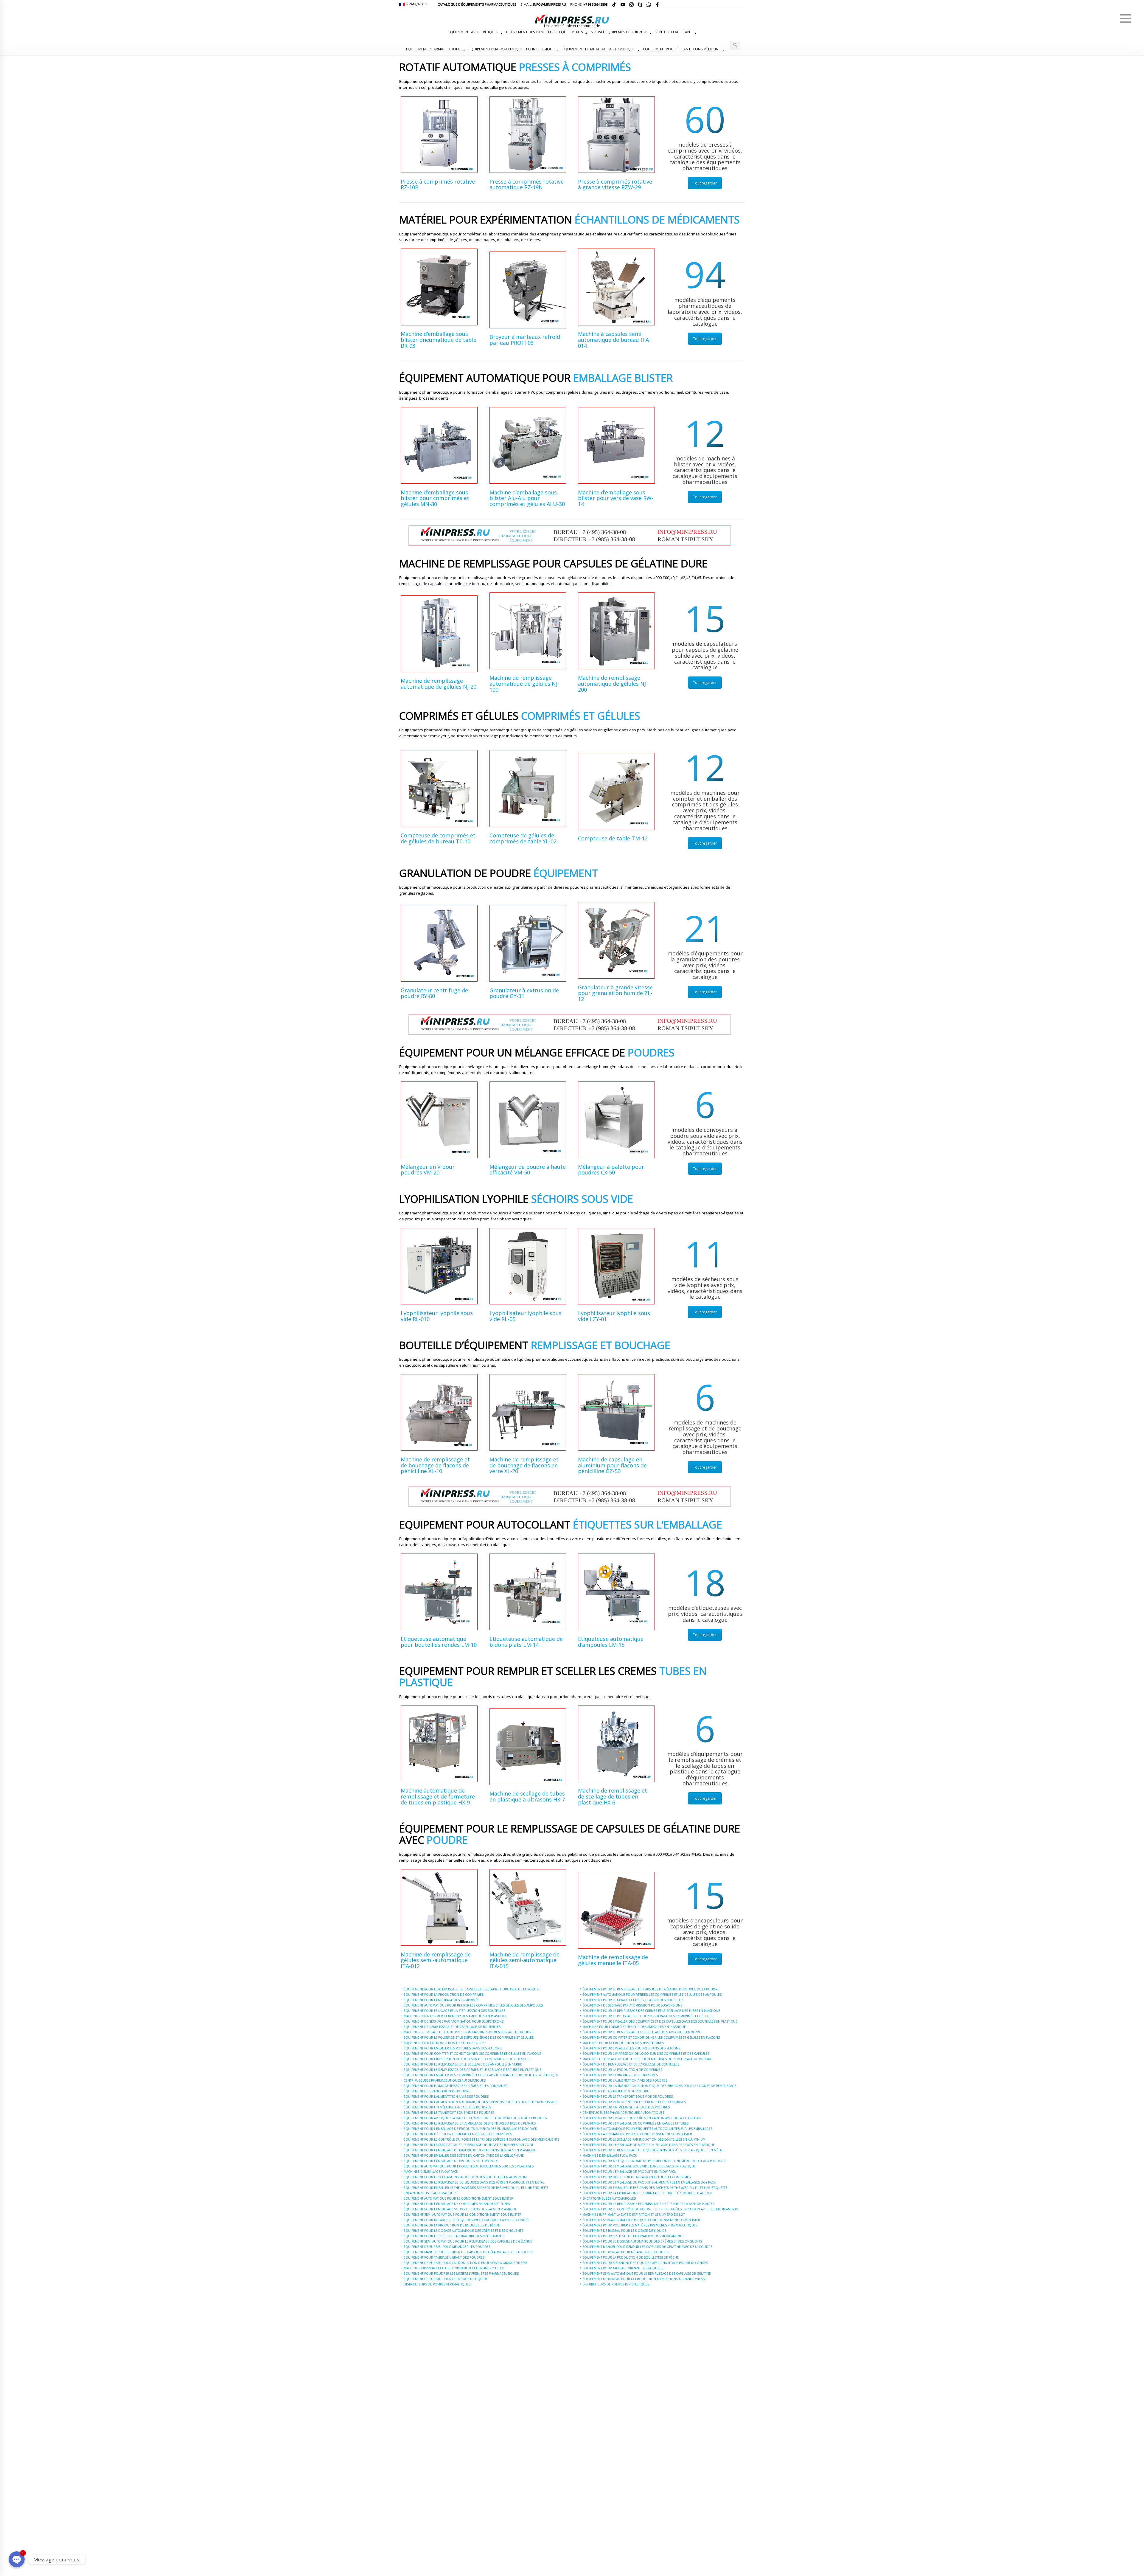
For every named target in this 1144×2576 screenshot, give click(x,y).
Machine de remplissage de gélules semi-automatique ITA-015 (524, 1960)
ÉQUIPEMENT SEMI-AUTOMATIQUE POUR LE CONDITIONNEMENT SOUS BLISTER (463, 2215)
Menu (1126, 18)
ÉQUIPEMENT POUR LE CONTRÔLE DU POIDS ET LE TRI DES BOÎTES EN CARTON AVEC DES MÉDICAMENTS (481, 2139)
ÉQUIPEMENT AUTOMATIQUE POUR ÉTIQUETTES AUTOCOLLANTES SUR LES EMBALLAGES (469, 2166)
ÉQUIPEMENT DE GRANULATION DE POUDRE (437, 2091)
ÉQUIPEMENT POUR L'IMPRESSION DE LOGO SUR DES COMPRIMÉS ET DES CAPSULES (467, 2059)
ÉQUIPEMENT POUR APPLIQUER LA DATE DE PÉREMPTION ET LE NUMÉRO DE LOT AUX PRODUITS (475, 2118)
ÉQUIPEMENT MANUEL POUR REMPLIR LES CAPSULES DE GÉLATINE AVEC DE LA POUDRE (469, 2252)
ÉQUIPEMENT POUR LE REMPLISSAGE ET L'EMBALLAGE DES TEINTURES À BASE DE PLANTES (470, 2123)
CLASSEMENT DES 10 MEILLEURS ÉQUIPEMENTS (544, 32)
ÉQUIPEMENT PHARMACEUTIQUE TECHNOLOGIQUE (512, 49)
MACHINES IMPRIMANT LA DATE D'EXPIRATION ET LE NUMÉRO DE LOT (455, 2268)
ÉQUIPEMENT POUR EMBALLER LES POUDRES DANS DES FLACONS (453, 2048)
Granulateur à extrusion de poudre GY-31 (524, 993)
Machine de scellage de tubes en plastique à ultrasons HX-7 (527, 1796)
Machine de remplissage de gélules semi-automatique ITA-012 (436, 1960)
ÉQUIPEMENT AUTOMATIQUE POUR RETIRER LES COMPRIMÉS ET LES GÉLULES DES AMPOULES (473, 2005)
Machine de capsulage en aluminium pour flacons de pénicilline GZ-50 (612, 1465)
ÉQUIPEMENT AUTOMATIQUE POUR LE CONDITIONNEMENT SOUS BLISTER (458, 2198)
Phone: (589, 4)
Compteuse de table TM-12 (613, 838)
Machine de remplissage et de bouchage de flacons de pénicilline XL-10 (435, 1465)
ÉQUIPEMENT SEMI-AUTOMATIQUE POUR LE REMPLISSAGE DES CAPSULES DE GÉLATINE (468, 2241)
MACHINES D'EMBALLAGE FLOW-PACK (431, 2172)
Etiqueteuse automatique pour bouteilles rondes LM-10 (439, 1642)
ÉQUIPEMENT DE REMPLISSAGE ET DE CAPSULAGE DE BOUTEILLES (452, 2027)
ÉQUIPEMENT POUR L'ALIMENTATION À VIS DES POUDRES (446, 2097)
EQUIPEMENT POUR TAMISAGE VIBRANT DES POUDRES (444, 2257)
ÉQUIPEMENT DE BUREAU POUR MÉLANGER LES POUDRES (447, 2247)
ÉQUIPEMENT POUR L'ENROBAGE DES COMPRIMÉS (441, 2000)
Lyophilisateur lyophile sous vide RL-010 (437, 1316)
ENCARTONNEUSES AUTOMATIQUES (430, 2193)
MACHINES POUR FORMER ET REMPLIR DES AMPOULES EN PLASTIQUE (455, 2016)
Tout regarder (705, 183)
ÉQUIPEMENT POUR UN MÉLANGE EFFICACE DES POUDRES (447, 2107)
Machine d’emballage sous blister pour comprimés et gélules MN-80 (435, 498)
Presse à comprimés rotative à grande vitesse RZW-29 (615, 184)
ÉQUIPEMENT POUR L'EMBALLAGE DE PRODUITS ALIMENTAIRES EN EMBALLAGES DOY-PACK (470, 2129)
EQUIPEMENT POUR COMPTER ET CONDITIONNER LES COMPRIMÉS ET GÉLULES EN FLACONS (472, 2054)
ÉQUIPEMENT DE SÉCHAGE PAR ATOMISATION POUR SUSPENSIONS (454, 2021)
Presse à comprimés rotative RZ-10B (438, 184)
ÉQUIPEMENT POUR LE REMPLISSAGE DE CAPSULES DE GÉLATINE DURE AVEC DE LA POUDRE (472, 1989)
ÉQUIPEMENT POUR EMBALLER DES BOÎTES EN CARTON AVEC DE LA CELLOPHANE (464, 2156)
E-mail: (543, 4)
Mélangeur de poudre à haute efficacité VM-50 (528, 1170)
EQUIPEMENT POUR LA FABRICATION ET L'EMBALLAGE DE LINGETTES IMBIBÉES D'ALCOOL (469, 2145)
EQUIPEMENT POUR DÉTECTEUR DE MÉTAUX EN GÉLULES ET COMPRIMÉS (458, 2134)
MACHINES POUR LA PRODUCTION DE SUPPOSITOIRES (444, 2043)
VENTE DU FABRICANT (674, 32)
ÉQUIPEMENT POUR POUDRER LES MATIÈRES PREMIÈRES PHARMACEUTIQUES (461, 2274)
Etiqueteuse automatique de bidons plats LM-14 (526, 1642)
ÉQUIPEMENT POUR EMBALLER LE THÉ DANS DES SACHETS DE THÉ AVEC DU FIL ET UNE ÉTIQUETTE (476, 2188)
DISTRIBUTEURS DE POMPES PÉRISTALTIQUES (437, 2284)
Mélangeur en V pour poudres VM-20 (428, 1170)
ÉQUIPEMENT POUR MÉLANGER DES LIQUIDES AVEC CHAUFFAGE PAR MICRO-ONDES (466, 2220)
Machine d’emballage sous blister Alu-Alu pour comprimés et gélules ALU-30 (527, 498)
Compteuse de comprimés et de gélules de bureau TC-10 (438, 838)
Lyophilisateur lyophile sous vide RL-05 (526, 1316)
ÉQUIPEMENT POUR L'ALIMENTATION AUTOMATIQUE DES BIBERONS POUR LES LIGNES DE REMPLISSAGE (481, 2102)
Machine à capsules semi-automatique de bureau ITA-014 (614, 340)
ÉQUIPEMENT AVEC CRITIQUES (473, 32)
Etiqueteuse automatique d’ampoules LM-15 (611, 1642)
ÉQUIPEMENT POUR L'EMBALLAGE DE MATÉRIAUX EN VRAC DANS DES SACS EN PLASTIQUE (470, 2150)
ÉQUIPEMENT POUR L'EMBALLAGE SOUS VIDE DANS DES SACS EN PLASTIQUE (460, 2209)
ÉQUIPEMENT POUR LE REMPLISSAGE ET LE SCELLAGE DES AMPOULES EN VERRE (463, 2064)
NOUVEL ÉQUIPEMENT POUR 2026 (619, 32)
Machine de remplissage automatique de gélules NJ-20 (439, 684)
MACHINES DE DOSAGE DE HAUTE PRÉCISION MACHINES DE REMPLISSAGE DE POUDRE (468, 2032)
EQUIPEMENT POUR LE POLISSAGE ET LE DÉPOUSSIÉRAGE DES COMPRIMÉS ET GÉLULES (469, 2037)
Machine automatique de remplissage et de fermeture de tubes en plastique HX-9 (438, 1796)
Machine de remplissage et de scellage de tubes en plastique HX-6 (613, 1796)
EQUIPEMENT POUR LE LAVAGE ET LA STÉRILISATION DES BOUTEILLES (454, 2011)
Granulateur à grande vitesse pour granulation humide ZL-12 (615, 993)
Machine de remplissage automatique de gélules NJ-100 (524, 684)
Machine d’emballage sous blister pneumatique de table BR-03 (439, 340)
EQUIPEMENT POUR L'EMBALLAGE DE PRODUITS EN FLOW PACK (450, 2161)
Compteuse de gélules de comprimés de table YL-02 (523, 838)
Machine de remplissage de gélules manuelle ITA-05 (613, 1960)
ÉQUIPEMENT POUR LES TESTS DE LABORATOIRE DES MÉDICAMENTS (454, 2236)
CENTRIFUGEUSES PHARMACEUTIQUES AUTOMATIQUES (445, 2080)
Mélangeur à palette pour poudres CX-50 (611, 1170)
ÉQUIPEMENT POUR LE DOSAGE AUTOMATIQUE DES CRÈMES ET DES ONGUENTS (463, 2231)
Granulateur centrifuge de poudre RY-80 (434, 993)
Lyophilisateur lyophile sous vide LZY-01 (614, 1316)
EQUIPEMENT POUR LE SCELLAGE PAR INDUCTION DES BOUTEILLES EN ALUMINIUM (465, 2177)
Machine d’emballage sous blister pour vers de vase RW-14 (616, 498)
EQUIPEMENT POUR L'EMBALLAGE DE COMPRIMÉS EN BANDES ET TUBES (457, 2204)
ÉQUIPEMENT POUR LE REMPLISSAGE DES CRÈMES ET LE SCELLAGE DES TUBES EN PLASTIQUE (472, 2070)
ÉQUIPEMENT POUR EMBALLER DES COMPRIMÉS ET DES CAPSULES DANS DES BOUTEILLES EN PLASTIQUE (481, 2075)
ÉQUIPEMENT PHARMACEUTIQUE (433, 49)
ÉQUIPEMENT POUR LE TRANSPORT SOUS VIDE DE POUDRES (449, 2113)
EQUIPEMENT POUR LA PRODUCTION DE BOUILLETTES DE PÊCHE (452, 2225)
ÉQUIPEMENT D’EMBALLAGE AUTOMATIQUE (599, 49)
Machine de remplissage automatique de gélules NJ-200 (613, 684)
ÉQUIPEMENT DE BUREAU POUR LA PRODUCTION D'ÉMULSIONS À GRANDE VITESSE (466, 2263)
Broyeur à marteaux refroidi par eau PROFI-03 (526, 340)
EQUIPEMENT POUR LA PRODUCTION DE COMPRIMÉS (444, 1995)
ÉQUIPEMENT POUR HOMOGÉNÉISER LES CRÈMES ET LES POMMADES (455, 2086)
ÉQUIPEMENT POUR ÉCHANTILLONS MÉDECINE (682, 49)
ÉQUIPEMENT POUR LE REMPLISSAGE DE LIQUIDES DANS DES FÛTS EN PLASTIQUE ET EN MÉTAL (474, 2182)
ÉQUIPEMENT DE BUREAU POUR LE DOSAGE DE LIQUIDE (446, 2279)
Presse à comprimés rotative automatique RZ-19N (527, 184)
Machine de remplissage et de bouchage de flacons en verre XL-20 (524, 1465)
